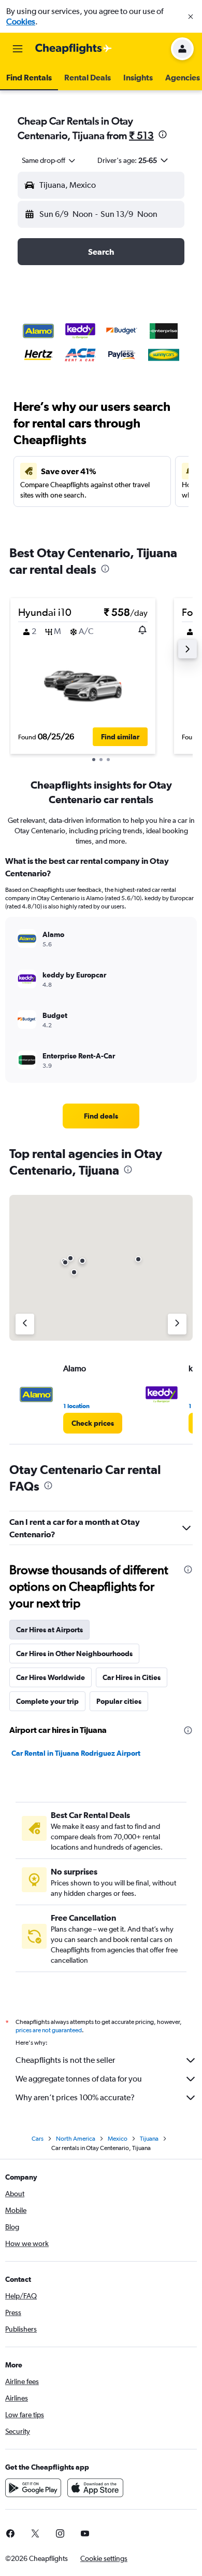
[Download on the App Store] (95, 2488)
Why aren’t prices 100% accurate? (75, 2097)
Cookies (21, 22)
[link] (101, 1116)
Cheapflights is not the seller (65, 2060)
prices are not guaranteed (49, 2030)
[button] (191, 17)
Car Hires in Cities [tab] (132, 1677)
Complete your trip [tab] (47, 1701)
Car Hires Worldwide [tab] (51, 1677)
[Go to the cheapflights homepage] (74, 49)
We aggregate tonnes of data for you (79, 2079)
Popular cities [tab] (119, 1701)
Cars (38, 2139)
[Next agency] (177, 1324)
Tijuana (149, 2139)
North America (76, 2139)
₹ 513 (141, 135)
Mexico (118, 2139)
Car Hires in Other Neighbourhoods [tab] (74, 1654)
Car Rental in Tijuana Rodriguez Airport (76, 1753)
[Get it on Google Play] (33, 2488)
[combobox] (49, 160)
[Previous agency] (25, 1324)
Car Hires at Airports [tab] (49, 1630)
